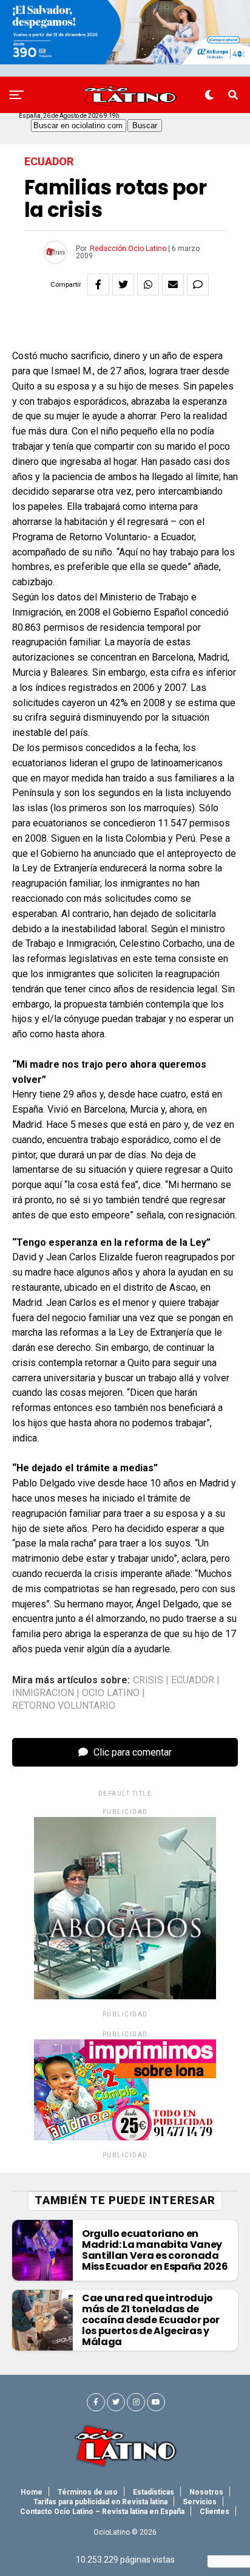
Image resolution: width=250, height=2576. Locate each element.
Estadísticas (154, 2492)
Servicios (200, 2502)
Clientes (215, 2512)
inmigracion (43, 1693)
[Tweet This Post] (123, 284)
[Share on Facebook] (98, 284)
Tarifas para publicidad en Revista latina (100, 2502)
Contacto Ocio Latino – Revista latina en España (102, 2512)
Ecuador (193, 1680)
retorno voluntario (64, 1706)
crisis (148, 1680)
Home (32, 2492)
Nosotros (206, 2492)
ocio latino (111, 1693)
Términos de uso (88, 2492)
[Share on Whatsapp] (148, 284)
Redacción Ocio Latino (128, 249)
